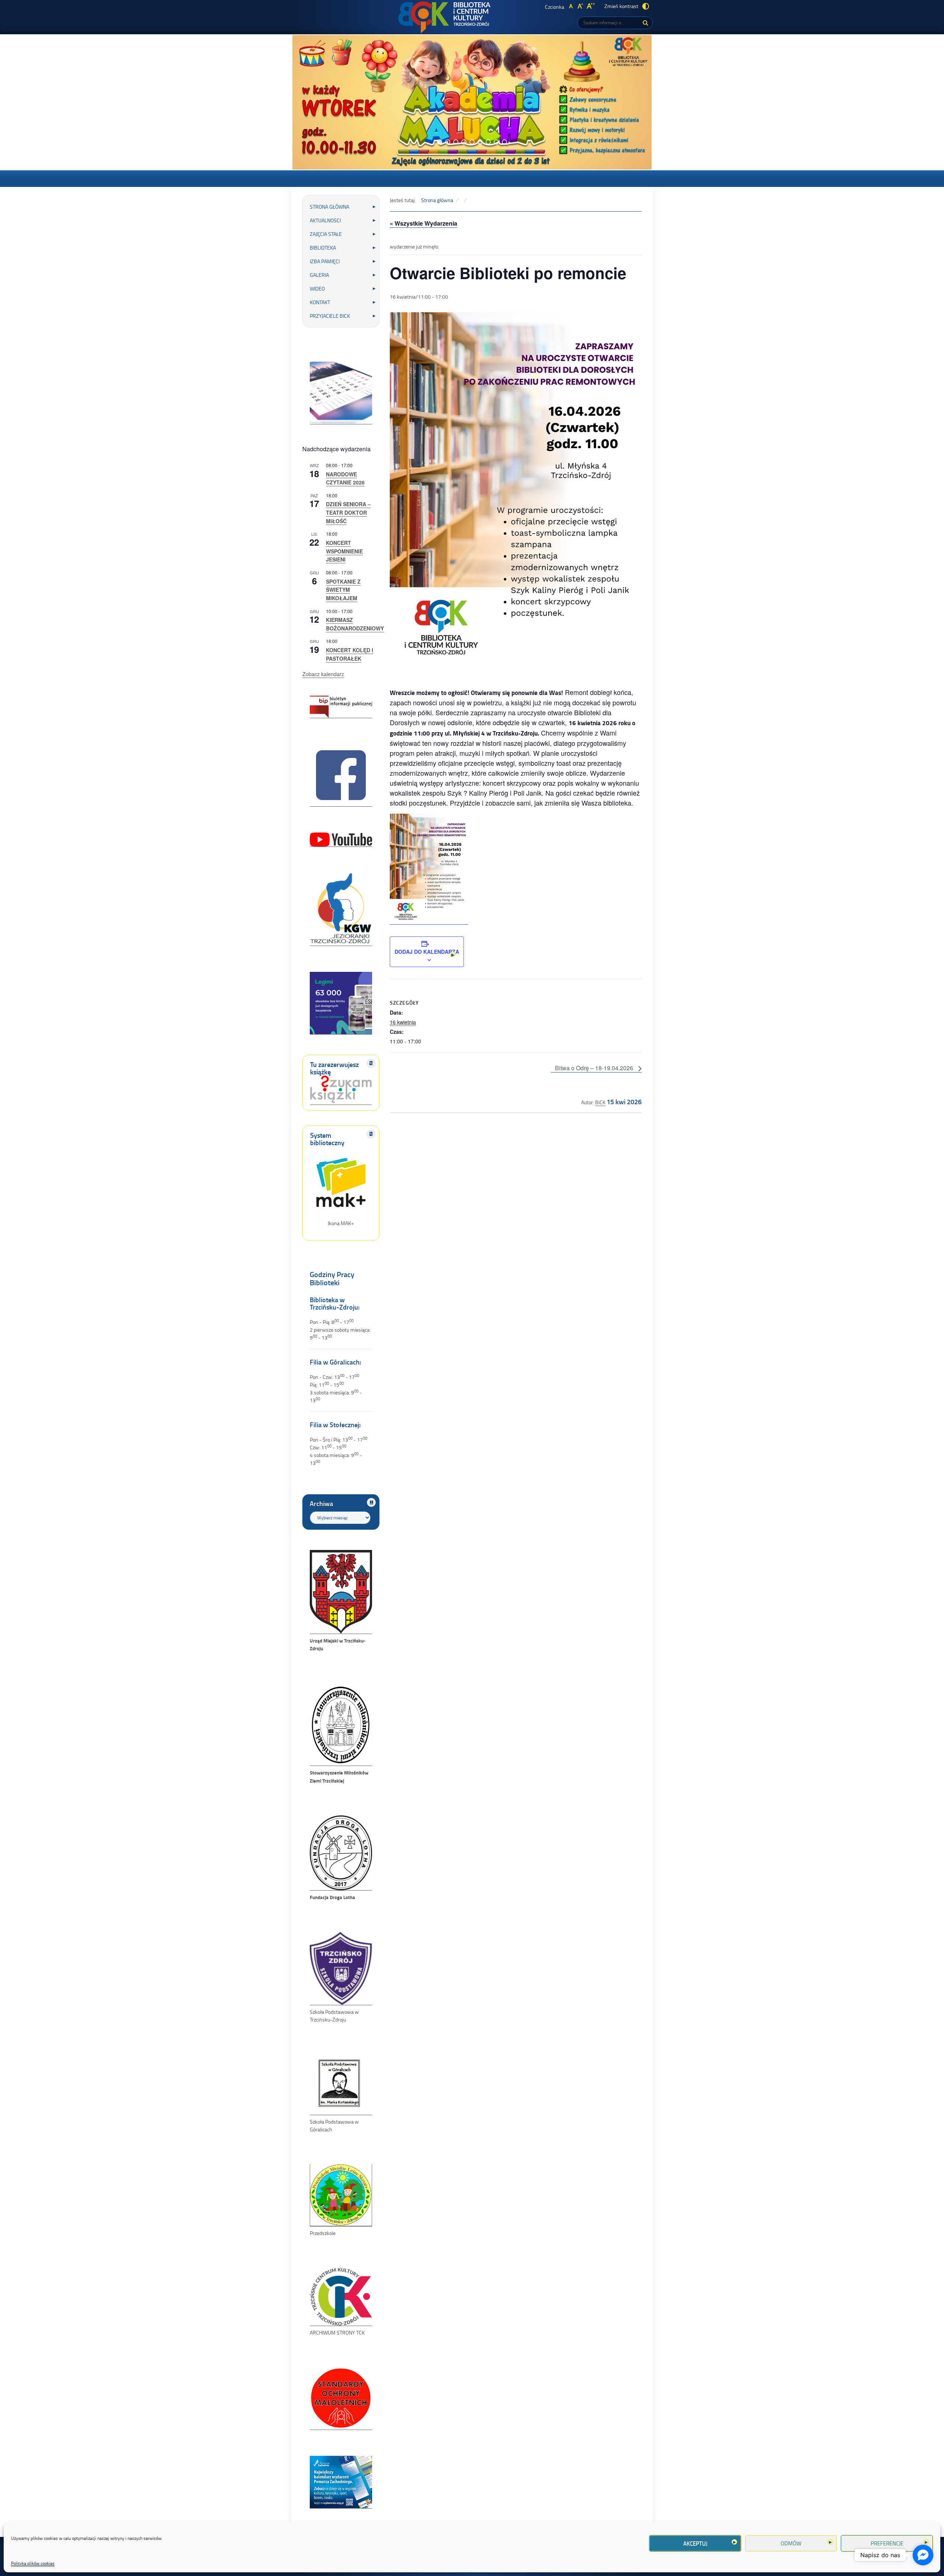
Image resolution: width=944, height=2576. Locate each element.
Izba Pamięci (325, 261)
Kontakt (320, 302)
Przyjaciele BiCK (330, 316)
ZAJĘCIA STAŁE (326, 234)
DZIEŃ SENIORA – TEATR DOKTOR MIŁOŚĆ (348, 512)
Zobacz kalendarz (323, 674)
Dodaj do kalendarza (427, 952)
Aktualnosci (325, 220)
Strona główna (329, 207)
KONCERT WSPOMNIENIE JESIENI (344, 551)
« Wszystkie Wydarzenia (424, 223)
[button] (440, 142)
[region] (472, 102)
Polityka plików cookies (33, 2563)
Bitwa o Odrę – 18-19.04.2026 (595, 1068)
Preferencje (887, 2543)
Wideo (317, 288)
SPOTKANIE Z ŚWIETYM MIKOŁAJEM (343, 590)
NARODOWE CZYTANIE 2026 (345, 478)
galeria (319, 275)
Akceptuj (695, 2543)
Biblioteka (323, 248)
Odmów (791, 2543)
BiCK (600, 1102)
